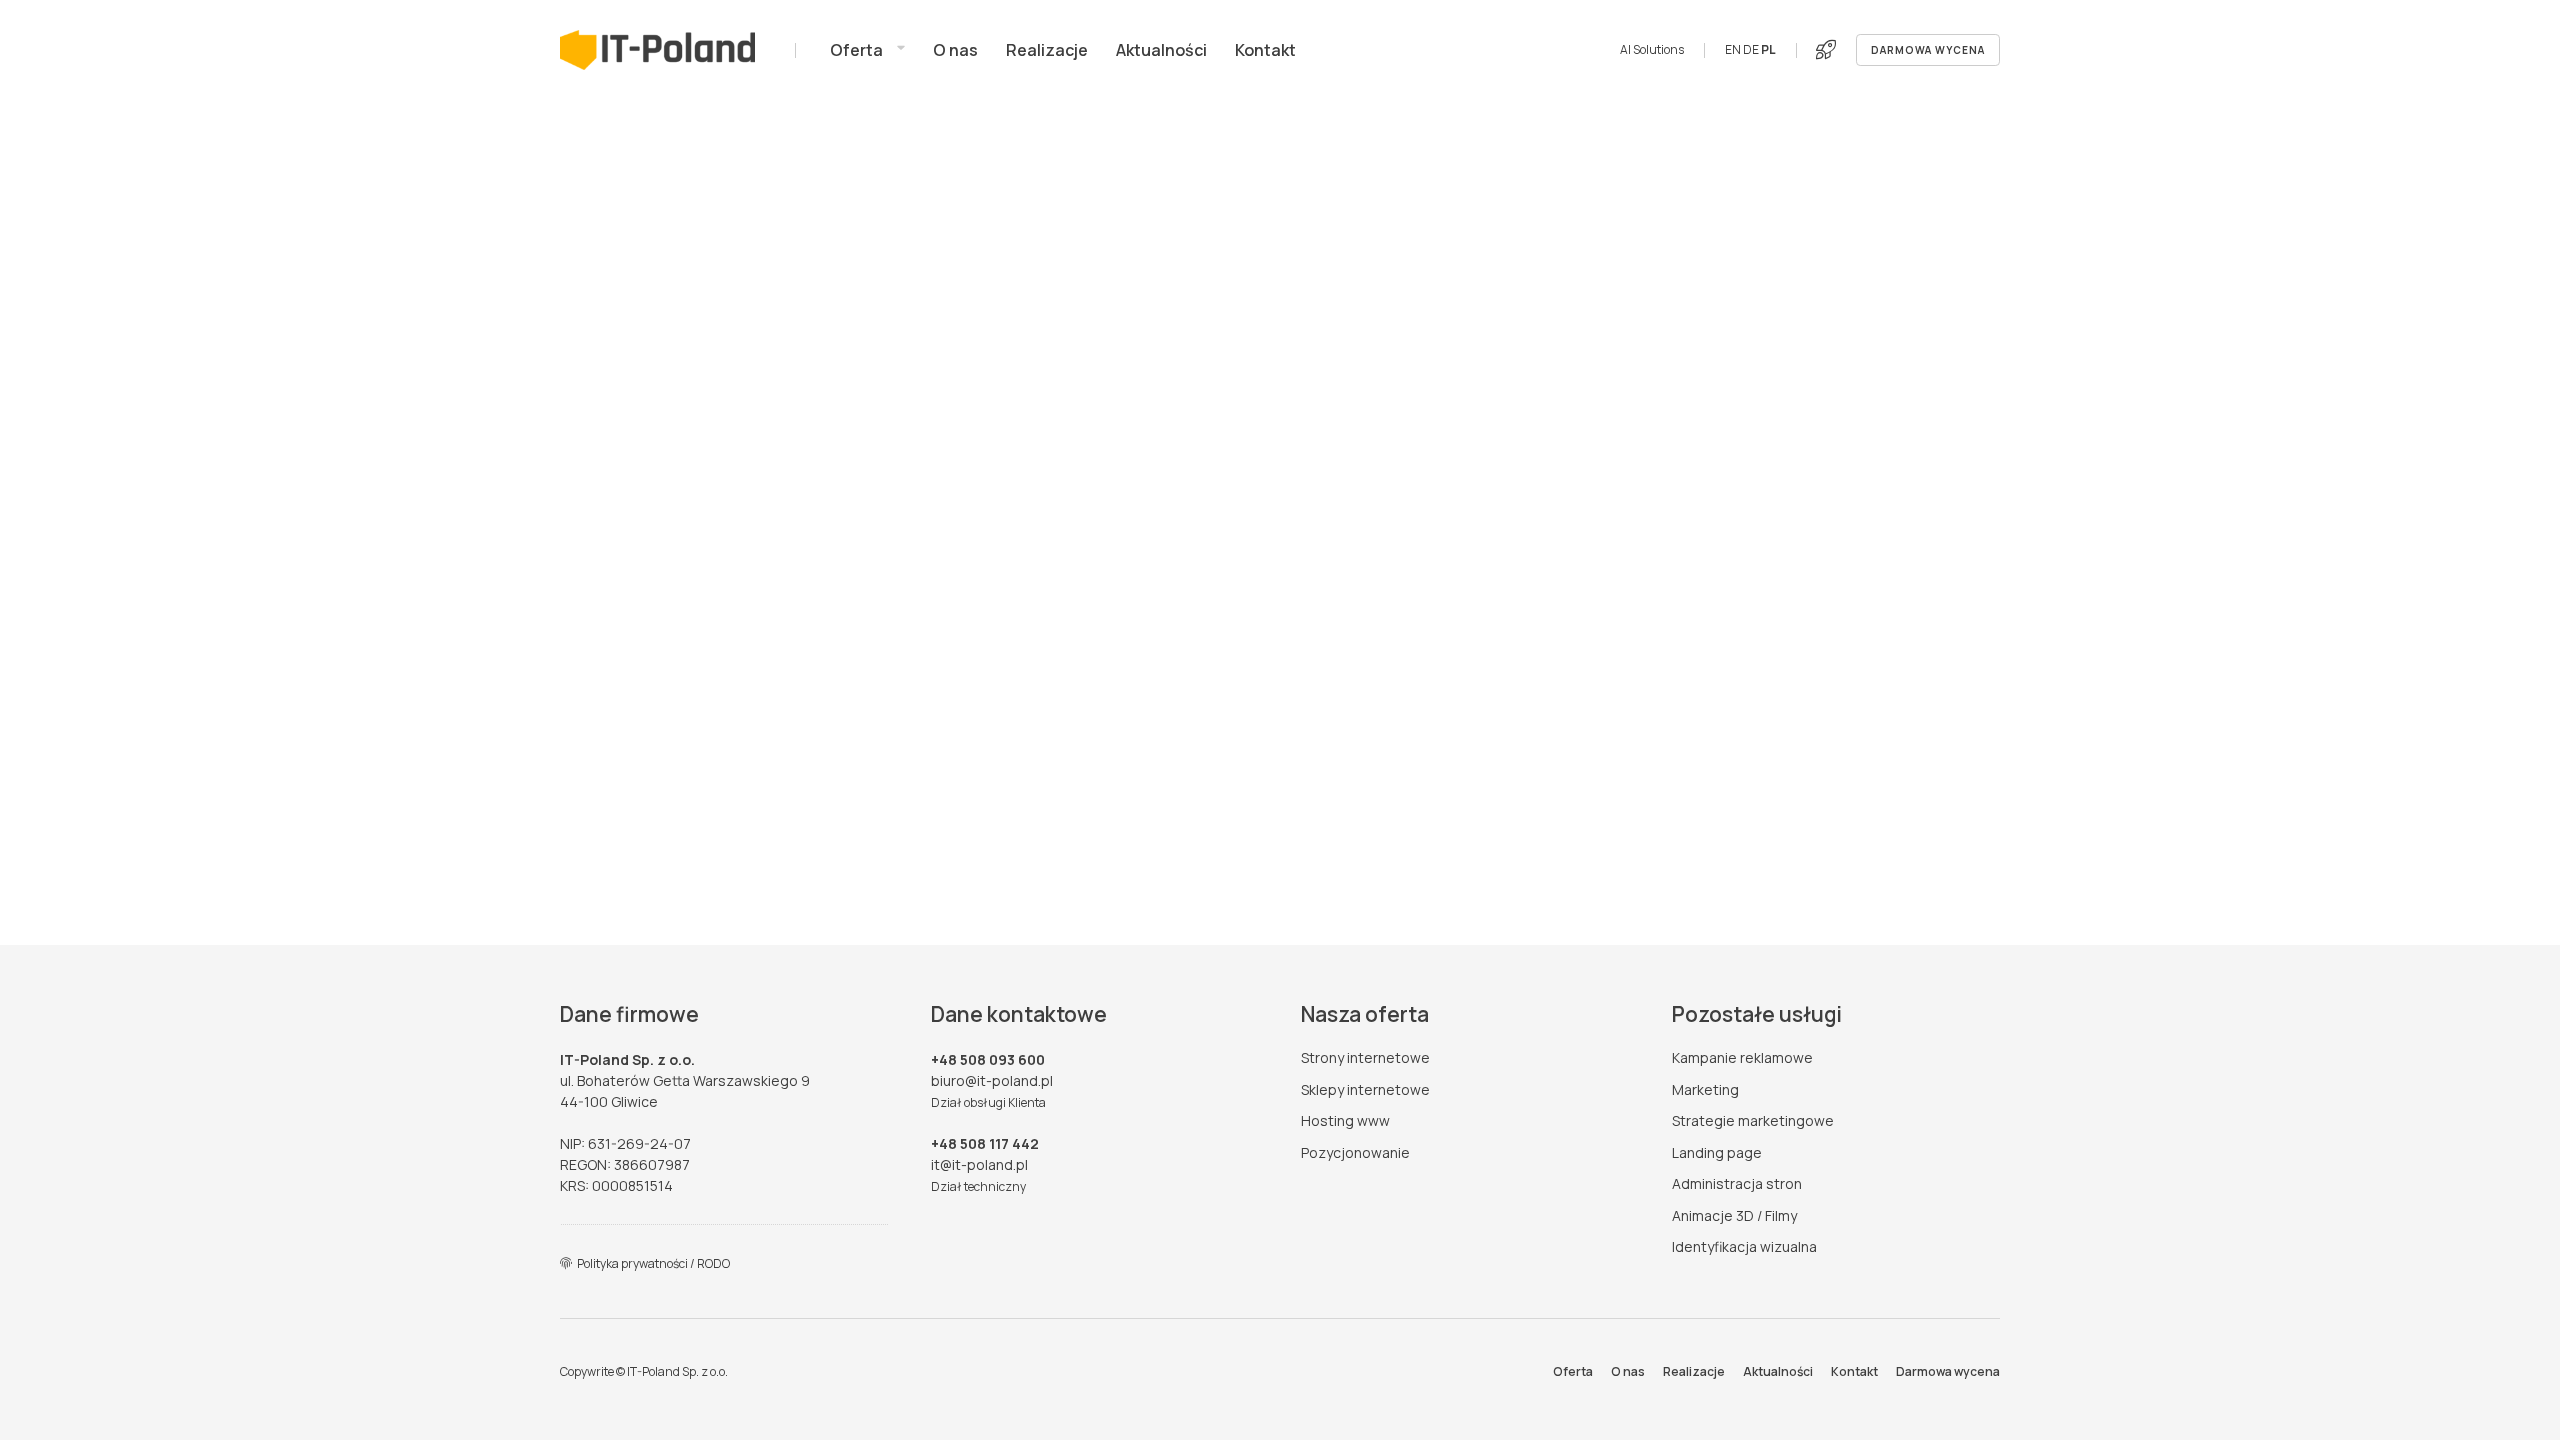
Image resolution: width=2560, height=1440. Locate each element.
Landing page (1717, 1152)
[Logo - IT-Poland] (657, 50)
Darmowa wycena (1948, 1371)
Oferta (1573, 1371)
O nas (1628, 1371)
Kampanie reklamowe (1742, 1057)
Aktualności (1778, 1371)
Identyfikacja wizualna (1744, 1246)
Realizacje (1694, 1371)
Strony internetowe (1365, 1057)
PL (1768, 49)
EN (1733, 49)
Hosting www (1345, 1120)
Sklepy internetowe (1365, 1089)
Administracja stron (1737, 1183)
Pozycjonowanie (1355, 1152)
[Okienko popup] (1826, 50)
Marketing (1705, 1089)
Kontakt (1854, 1371)
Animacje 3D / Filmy (1734, 1215)
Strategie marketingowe (1753, 1120)
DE (1751, 49)
